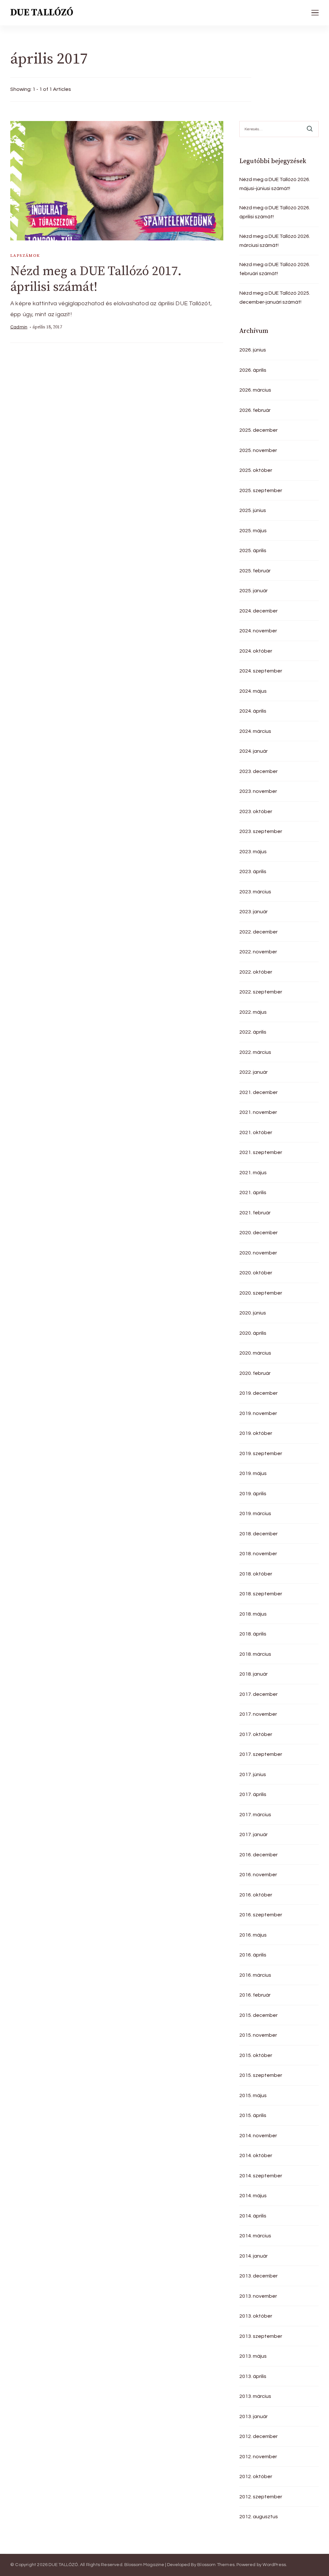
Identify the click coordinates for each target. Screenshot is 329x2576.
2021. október (256, 1132)
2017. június (253, 1774)
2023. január (253, 912)
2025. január (253, 591)
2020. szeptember (261, 1293)
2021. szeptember (261, 1152)
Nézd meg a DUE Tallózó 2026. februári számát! (275, 269)
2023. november (258, 791)
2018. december (258, 1534)
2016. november (258, 1875)
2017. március (255, 1815)
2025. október (256, 470)
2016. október (256, 1895)
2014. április (253, 2216)
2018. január (253, 1674)
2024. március (255, 731)
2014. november (258, 2136)
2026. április (253, 370)
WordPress (274, 2565)
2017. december (258, 1694)
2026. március (255, 390)
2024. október (256, 651)
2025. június (253, 510)
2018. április (253, 1634)
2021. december (258, 1092)
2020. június (253, 1313)
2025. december (258, 430)
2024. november (258, 631)
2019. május (253, 1473)
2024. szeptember (261, 671)
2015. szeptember (261, 2075)
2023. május (253, 852)
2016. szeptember (261, 1915)
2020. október (256, 1273)
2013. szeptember (261, 2336)
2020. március (255, 1353)
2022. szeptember (261, 992)
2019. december (258, 1393)
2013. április (253, 2376)
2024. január (253, 751)
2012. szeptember (261, 2497)
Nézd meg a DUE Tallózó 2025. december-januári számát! (275, 298)
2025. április (253, 551)
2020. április (253, 1333)
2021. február (255, 1213)
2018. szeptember (261, 1594)
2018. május (253, 1614)
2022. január (253, 1072)
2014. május (253, 2196)
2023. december (258, 771)
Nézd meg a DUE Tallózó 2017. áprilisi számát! (96, 279)
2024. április (253, 711)
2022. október (256, 972)
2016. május (253, 1935)
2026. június (253, 350)
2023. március (255, 892)
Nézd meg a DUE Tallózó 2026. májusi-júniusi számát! (275, 184)
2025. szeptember (261, 490)
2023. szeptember (261, 831)
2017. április (253, 1794)
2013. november (258, 2296)
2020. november (258, 1253)
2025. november (258, 450)
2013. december (258, 2276)
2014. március (255, 2236)
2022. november (258, 952)
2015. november (258, 2035)
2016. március (255, 1975)
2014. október (256, 2155)
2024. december (258, 611)
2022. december (258, 932)
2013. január (253, 2416)
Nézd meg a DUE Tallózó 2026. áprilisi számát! (275, 212)
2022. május (253, 1012)
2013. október (256, 2316)
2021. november (258, 1112)
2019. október (256, 1433)
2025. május (253, 531)
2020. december (258, 1233)
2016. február (255, 1995)
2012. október (256, 2476)
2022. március (255, 1052)
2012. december (258, 2436)
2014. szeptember (261, 2176)
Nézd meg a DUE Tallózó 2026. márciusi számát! (275, 241)
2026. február (255, 410)
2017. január (253, 1834)
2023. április (253, 872)
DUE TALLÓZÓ (42, 13)
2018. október (256, 1574)
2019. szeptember (261, 1453)
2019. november (258, 1413)
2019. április (253, 1494)
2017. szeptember (261, 1754)
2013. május (253, 2356)
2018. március (255, 1654)
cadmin (19, 327)
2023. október (256, 811)
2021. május (253, 1173)
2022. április (253, 1032)
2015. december (258, 2015)
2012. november (258, 2457)
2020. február (255, 1373)
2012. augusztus (259, 2517)
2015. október (256, 2055)
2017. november (258, 1714)
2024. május (253, 691)
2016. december (258, 1855)
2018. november (258, 1554)
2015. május (253, 2095)
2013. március (255, 2396)
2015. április (253, 2115)
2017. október (256, 1734)
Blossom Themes (216, 2565)
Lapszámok (25, 256)
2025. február (255, 571)
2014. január (253, 2256)
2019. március (255, 1514)
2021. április (253, 1193)
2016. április (253, 1955)
